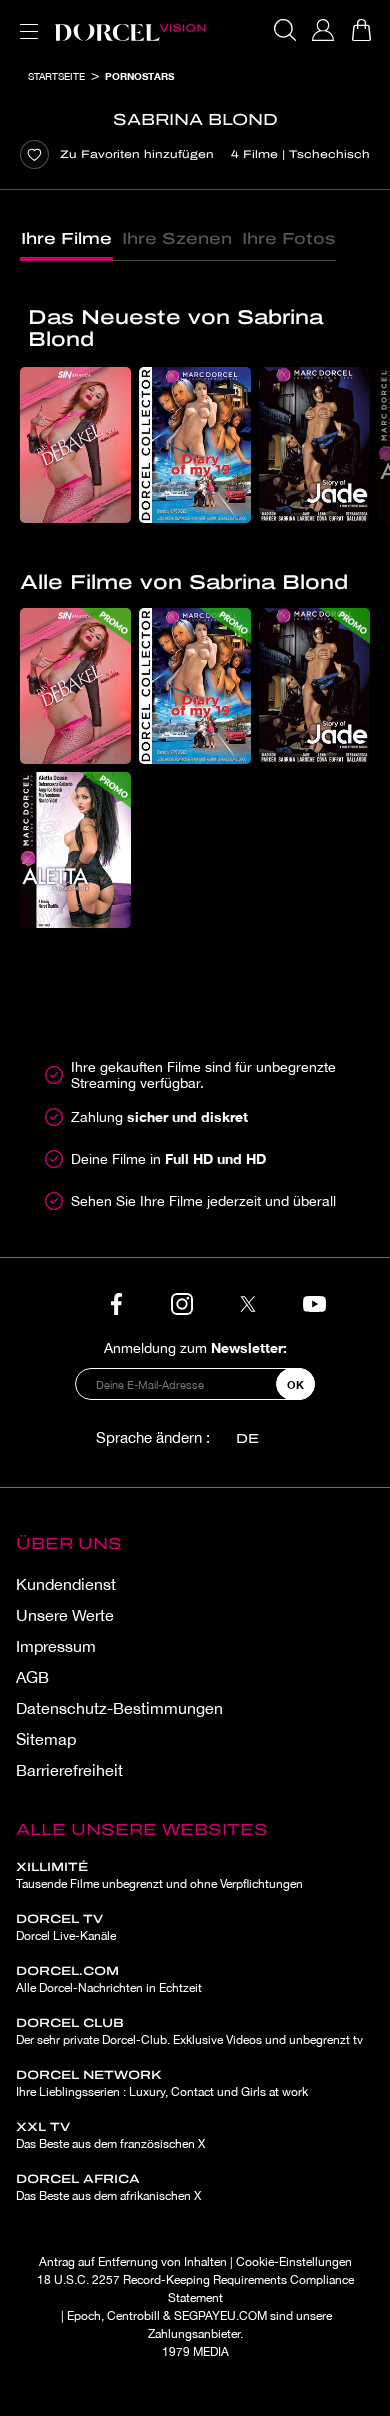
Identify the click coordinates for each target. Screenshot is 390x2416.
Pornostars (139, 76)
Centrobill (133, 2316)
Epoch (84, 2316)
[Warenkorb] (361, 30)
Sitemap (46, 1739)
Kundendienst (66, 1584)
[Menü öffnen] (25, 19)
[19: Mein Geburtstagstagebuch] (194, 445)
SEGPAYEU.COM (220, 2316)
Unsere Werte (65, 1615)
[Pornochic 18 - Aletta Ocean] (75, 850)
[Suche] (285, 30)
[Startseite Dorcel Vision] (130, 30)
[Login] (323, 30)
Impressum (56, 1646)
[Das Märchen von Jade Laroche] (314, 445)
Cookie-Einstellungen (294, 2262)
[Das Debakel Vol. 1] (75, 445)
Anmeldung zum (195, 1347)
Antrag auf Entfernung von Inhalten (133, 2262)
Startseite (56, 76)
